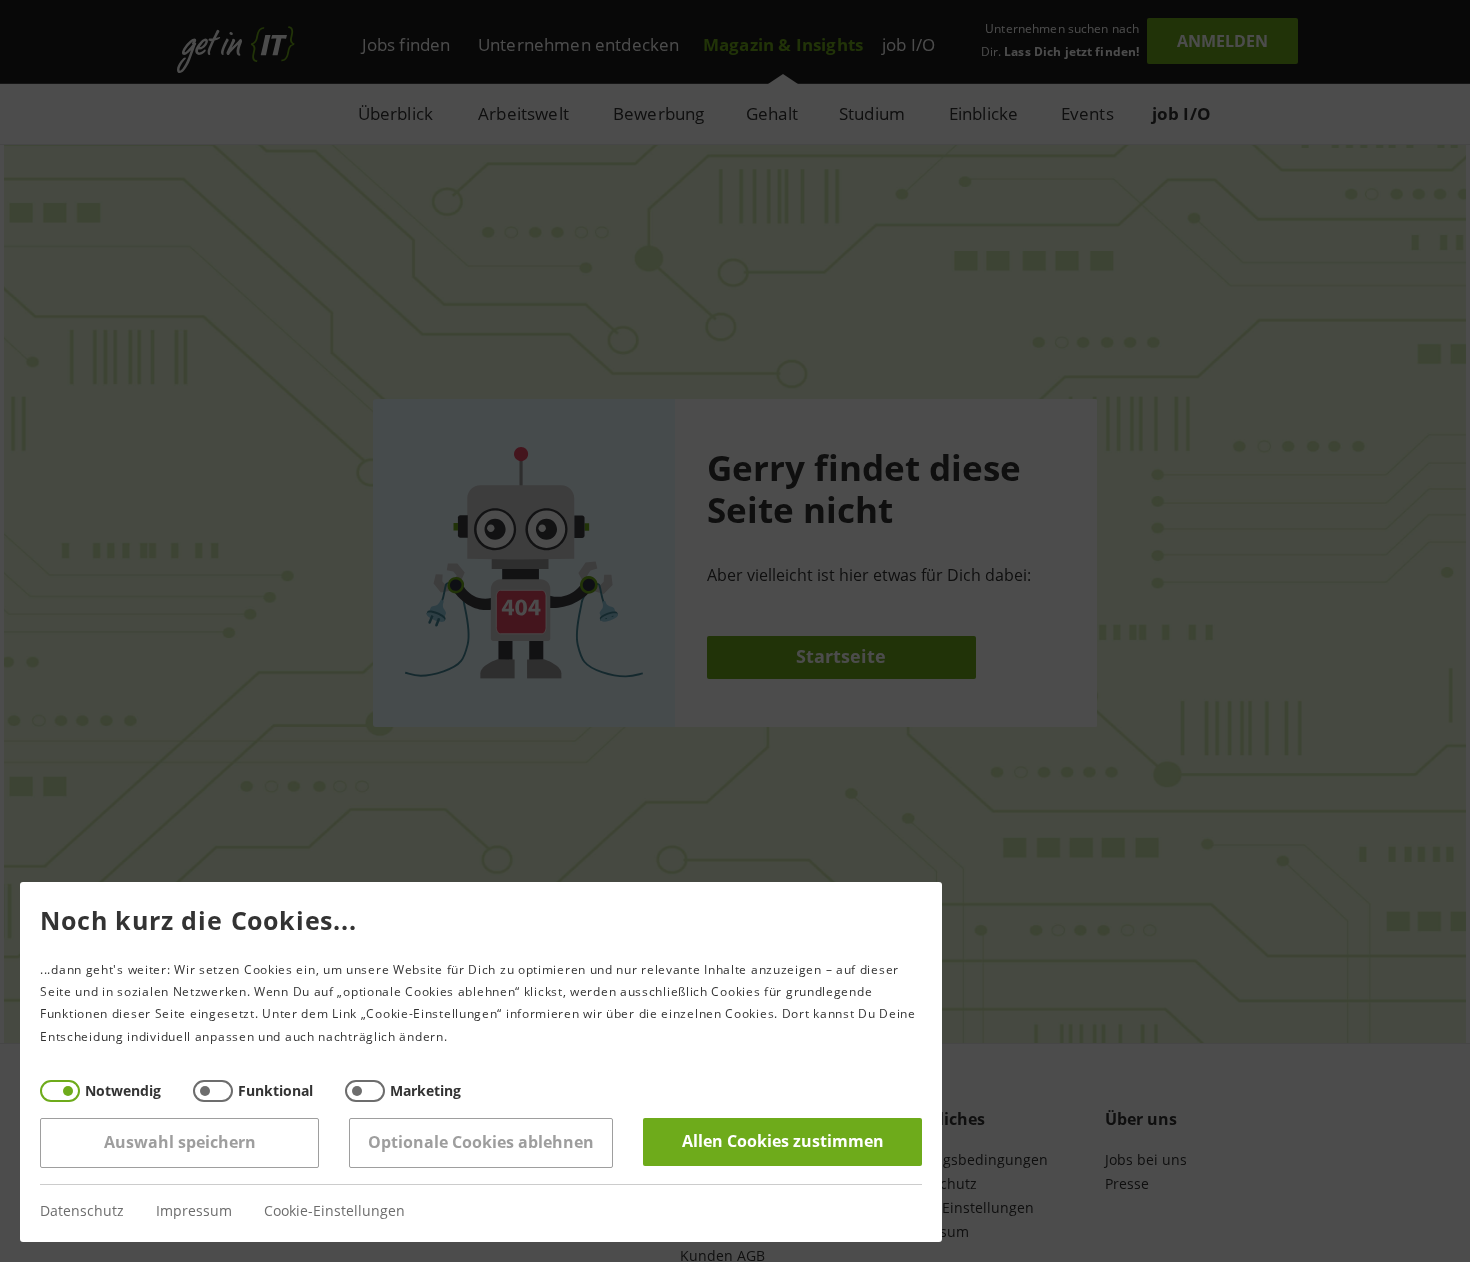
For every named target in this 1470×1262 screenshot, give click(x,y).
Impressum (194, 1211)
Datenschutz (82, 1211)
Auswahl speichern (180, 1142)
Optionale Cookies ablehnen (481, 1142)
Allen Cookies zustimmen (783, 1141)
